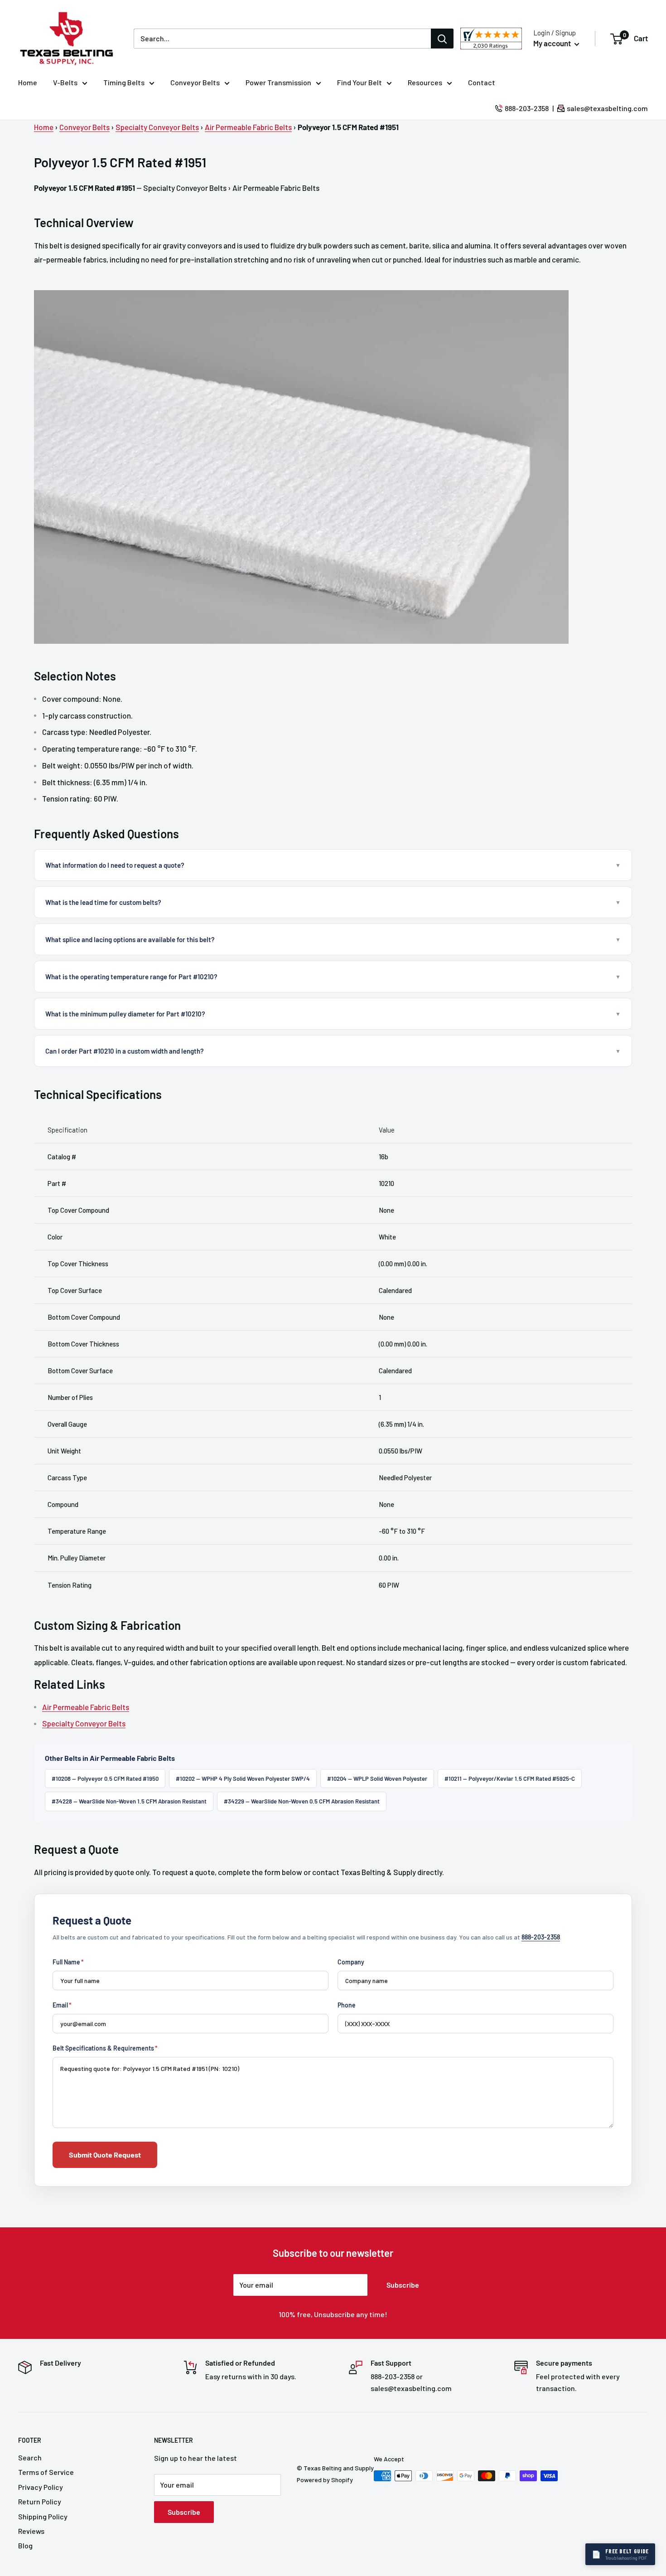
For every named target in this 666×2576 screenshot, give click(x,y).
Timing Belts (124, 82)
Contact (482, 82)
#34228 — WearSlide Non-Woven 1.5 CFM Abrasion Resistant (129, 1801)
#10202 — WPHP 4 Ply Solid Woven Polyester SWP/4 (243, 1779)
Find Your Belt (360, 82)
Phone (347, 2005)
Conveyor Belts (195, 82)
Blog (25, 2545)
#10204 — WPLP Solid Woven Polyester (377, 1779)
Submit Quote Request (105, 2155)
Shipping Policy (43, 2516)
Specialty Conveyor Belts (157, 127)
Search (30, 2457)
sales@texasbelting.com (607, 108)
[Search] (442, 39)
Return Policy (40, 2501)
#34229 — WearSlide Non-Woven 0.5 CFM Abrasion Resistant (302, 1801)
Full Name (68, 1962)
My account (553, 43)
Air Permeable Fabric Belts (248, 127)
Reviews (31, 2531)
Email (62, 2005)
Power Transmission (278, 82)
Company (351, 1962)
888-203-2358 (527, 108)
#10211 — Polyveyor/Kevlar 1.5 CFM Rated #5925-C (510, 1779)
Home (28, 82)
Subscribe (403, 2285)
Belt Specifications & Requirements (105, 2048)
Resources (425, 82)
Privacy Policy (41, 2487)
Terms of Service (46, 2472)
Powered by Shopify (325, 2480)
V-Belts (65, 82)
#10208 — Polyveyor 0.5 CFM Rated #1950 (105, 1779)
